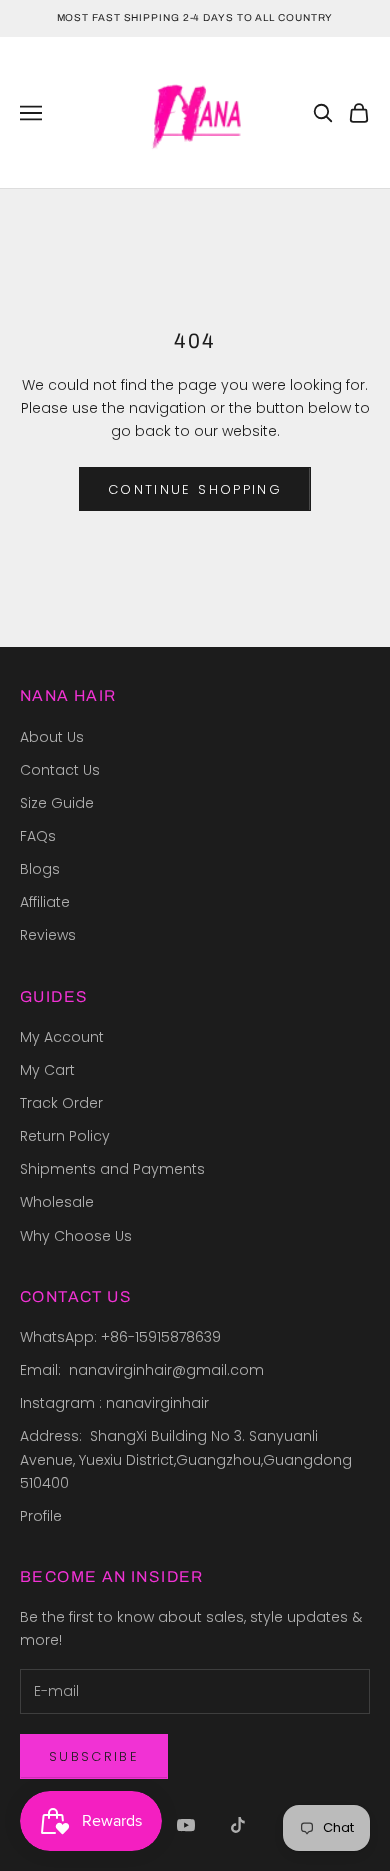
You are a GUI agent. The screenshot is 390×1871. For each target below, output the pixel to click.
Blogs (40, 869)
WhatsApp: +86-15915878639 (120, 1337)
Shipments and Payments (112, 1169)
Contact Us (60, 770)
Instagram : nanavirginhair (114, 1403)
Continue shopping (195, 489)
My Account (62, 1037)
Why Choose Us (76, 1236)
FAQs (38, 836)
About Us (52, 737)
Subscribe (94, 1756)
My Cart (47, 1070)
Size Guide (57, 803)
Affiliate (45, 902)
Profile (41, 1516)
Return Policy (65, 1136)
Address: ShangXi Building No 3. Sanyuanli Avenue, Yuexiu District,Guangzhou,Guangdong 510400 (188, 1459)
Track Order (61, 1103)
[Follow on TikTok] (238, 1825)
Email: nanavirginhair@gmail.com (144, 1370)
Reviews (48, 935)
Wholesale (57, 1202)
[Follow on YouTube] (186, 1825)
